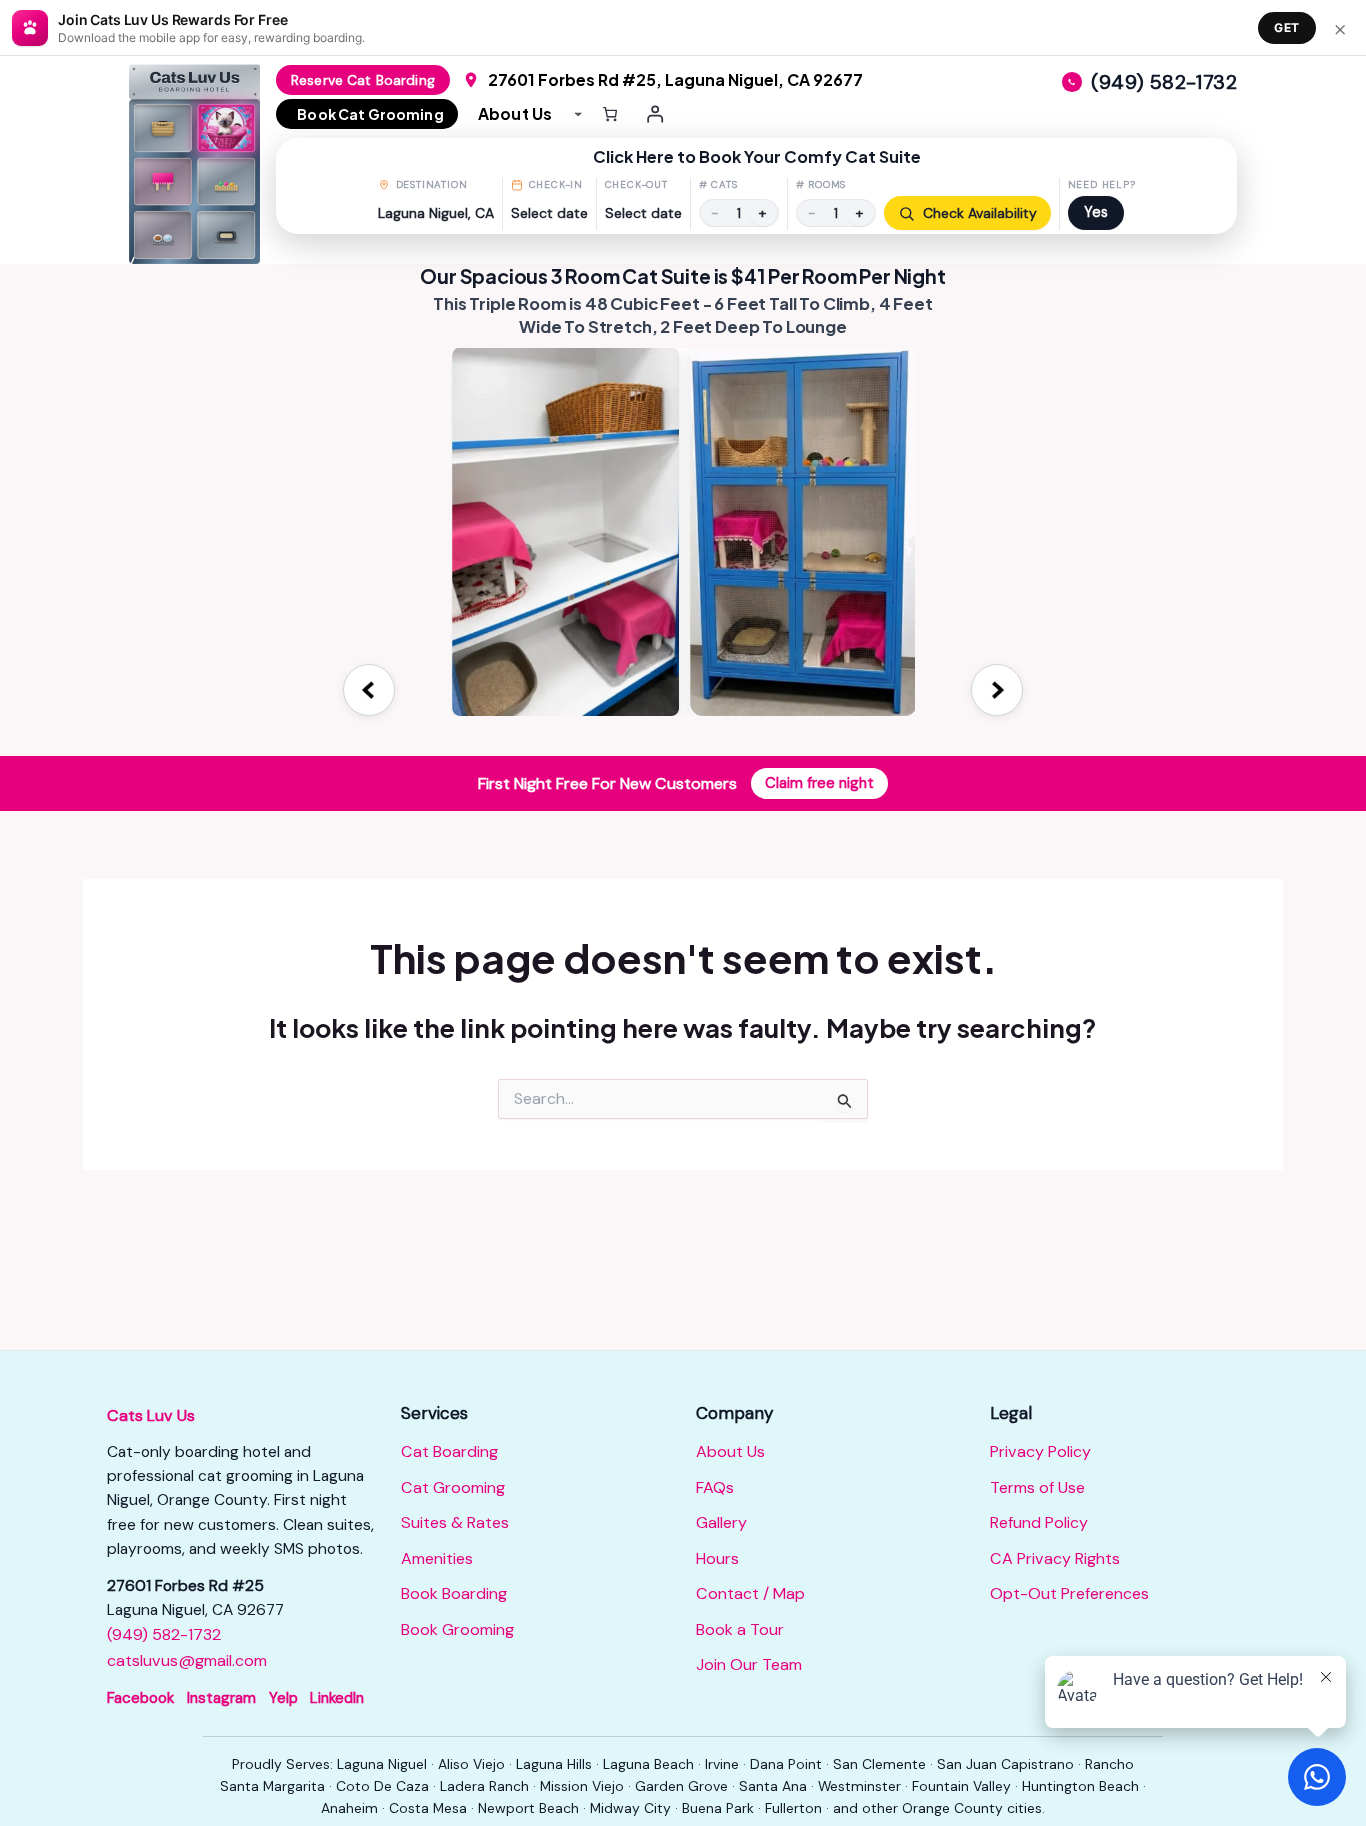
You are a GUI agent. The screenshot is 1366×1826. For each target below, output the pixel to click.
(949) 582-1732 (164, 1634)
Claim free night (819, 783)
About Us (730, 1451)
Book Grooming (457, 1629)
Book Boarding (454, 1593)
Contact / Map (750, 1593)
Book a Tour (740, 1629)
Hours (717, 1558)
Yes (1096, 212)
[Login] (656, 114)
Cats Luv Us (151, 1415)
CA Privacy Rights (1055, 1558)
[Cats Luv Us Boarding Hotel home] (202, 164)
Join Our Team (749, 1664)
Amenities (437, 1558)
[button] (756, 186)
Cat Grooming (453, 1487)
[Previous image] (369, 690)
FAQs (715, 1487)
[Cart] (610, 114)
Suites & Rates (455, 1522)
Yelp (283, 1698)
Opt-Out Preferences (1069, 1593)
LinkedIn (337, 1698)
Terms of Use (1037, 1487)
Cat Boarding (449, 1451)
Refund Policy (1039, 1522)
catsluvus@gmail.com (187, 1660)
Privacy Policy (1040, 1451)
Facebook (140, 1698)
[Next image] (997, 690)
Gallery (721, 1522)
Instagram (221, 1698)
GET (1287, 27)
